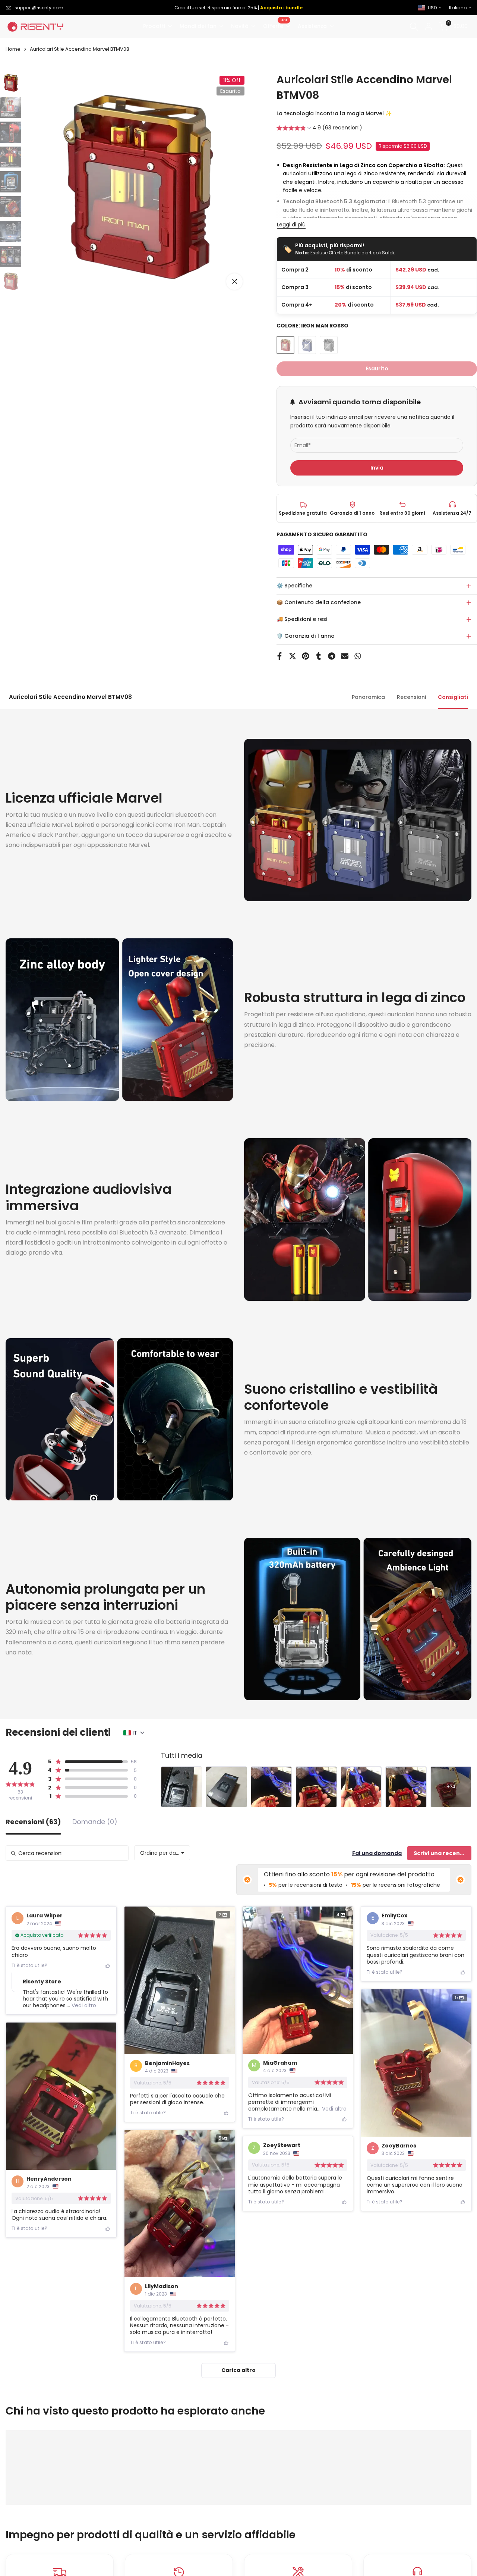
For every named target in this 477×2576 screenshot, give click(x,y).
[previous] (40, 184)
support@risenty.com (39, 8)
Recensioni (411, 697)
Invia (377, 468)
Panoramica (368, 697)
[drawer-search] (414, 27)
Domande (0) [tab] (95, 1822)
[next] (233, 184)
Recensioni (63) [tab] (33, 1822)
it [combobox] (135, 1733)
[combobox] (162, 1853)
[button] (319, 129)
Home (13, 49)
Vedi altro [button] (83, 2005)
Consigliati (453, 697)
